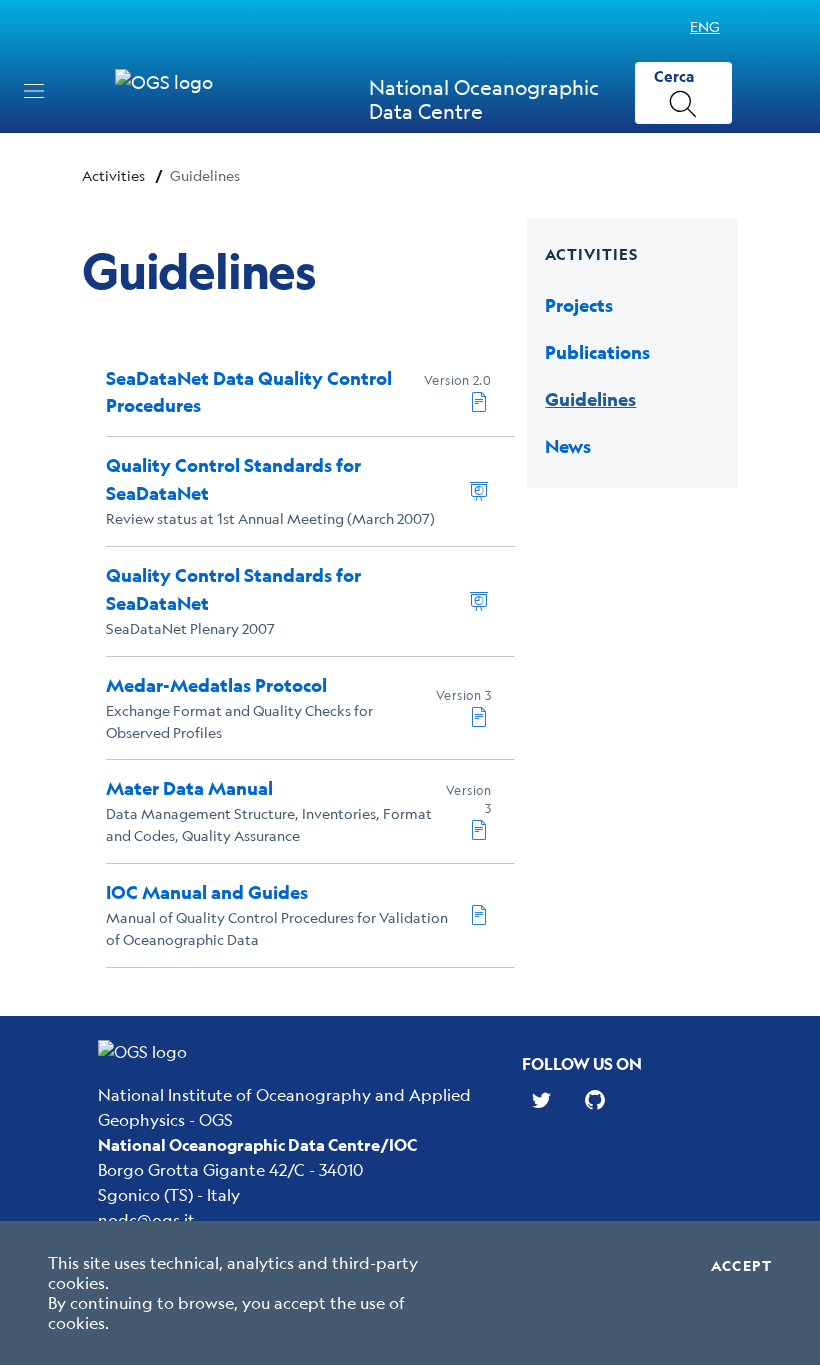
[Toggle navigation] (34, 91)
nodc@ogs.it (146, 1219)
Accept (741, 1266)
